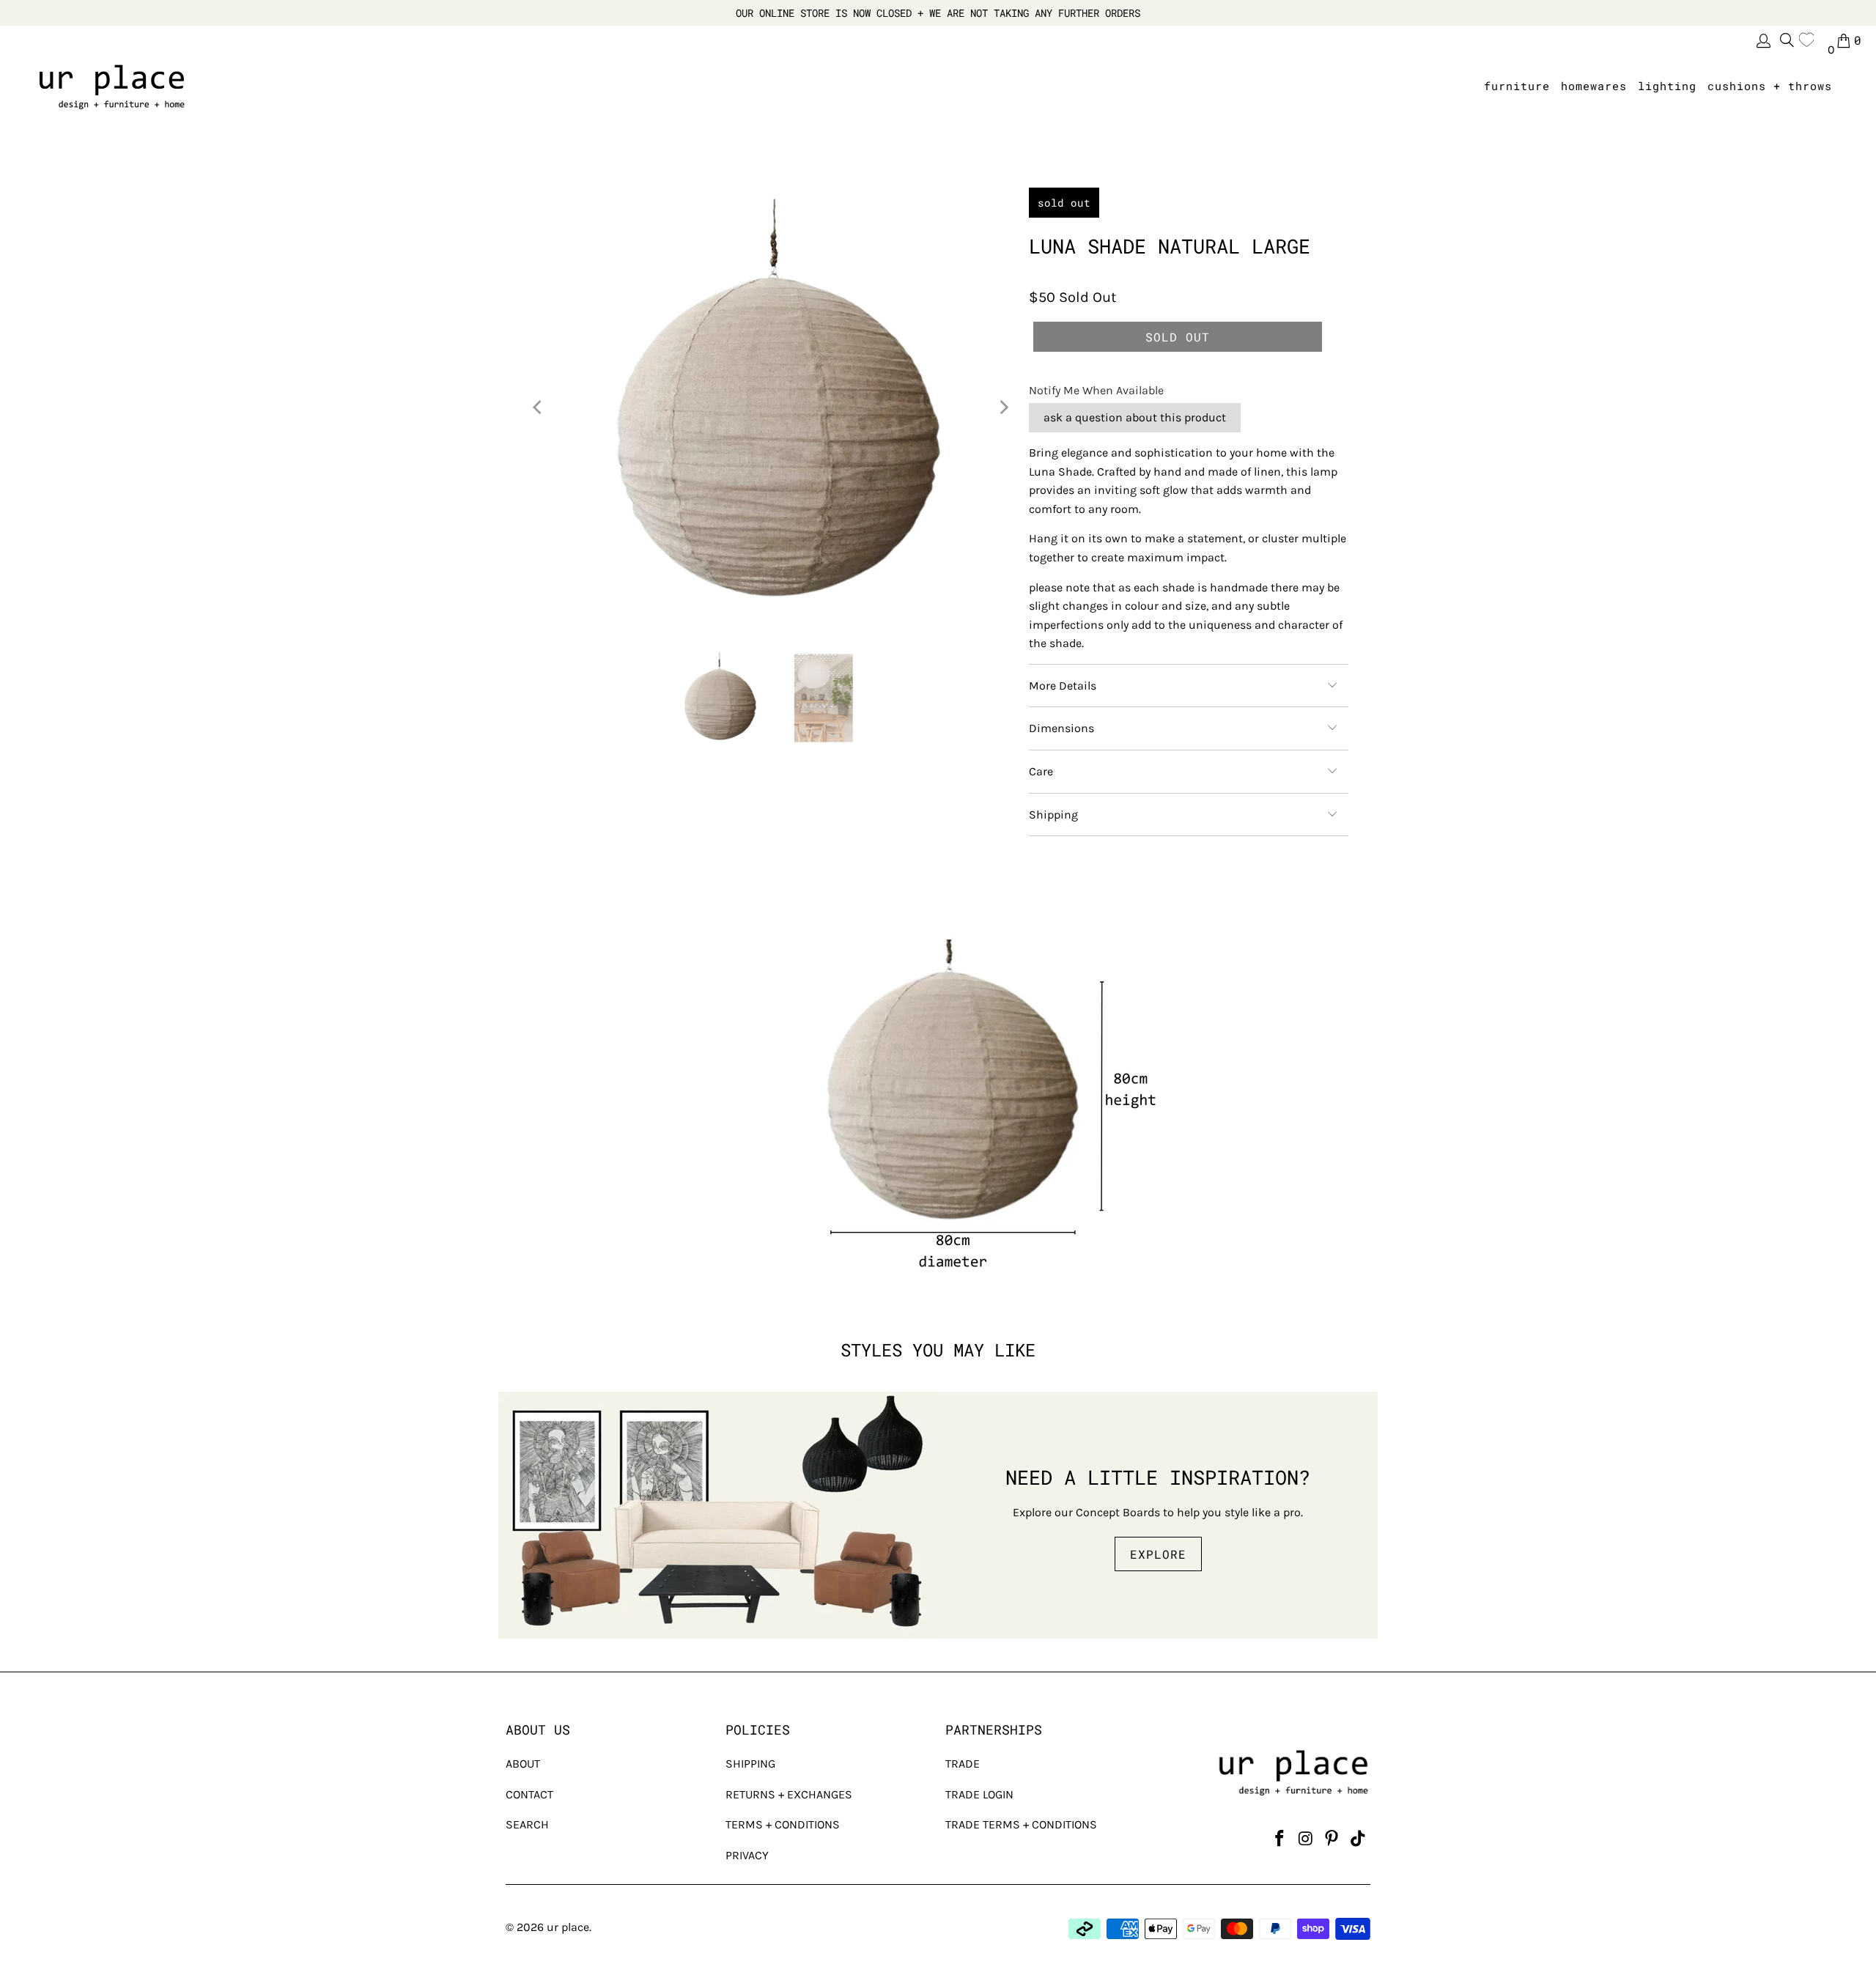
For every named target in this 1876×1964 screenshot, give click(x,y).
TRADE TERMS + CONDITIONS (1021, 1824)
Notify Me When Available (1096, 390)
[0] (1810, 40)
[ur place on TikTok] (1358, 1839)
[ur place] (112, 86)
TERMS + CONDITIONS (783, 1824)
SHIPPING (750, 1764)
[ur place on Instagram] (1306, 1839)
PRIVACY (747, 1855)
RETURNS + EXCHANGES (789, 1794)
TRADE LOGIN (979, 1794)
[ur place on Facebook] (1279, 1839)
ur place (568, 1927)
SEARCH (527, 1824)
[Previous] (539, 407)
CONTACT (529, 1794)
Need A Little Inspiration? (1158, 1477)
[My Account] (1762, 41)
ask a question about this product (1135, 417)
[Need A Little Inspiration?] (718, 1515)
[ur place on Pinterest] (1332, 1839)
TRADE (963, 1764)
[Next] (1003, 407)
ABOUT (523, 1764)
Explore (1158, 1554)
